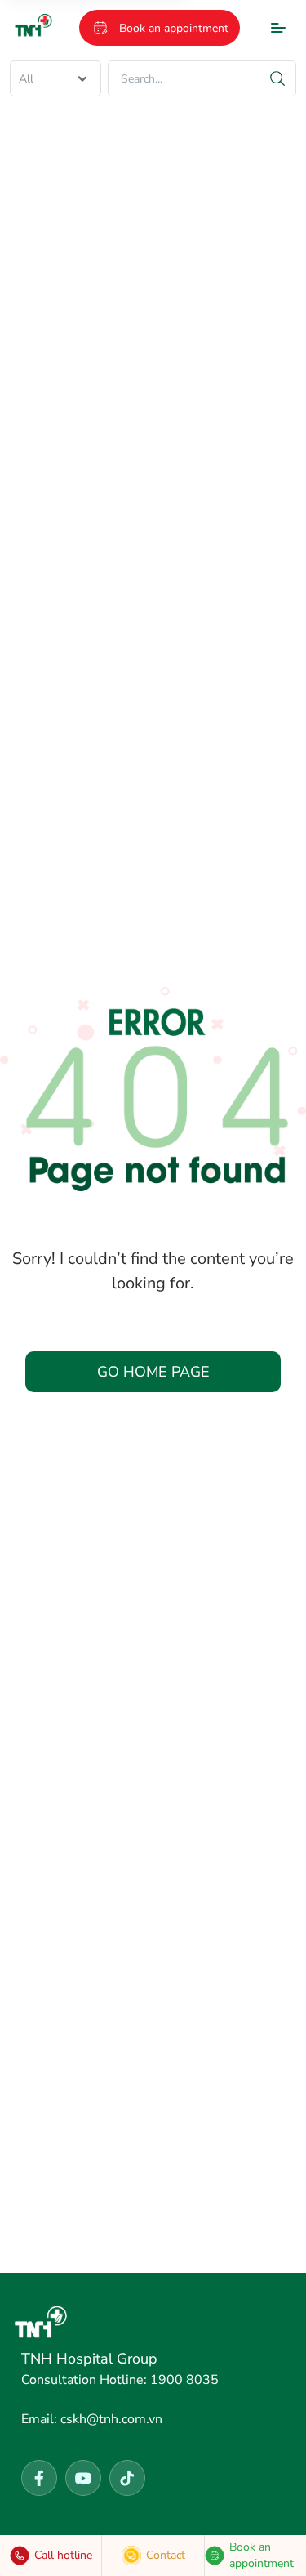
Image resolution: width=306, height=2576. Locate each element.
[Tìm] (277, 78)
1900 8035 (120, 2380)
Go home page (153, 1372)
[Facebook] (39, 2478)
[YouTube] (83, 2478)
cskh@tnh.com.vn (92, 2419)
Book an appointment (174, 28)
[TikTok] (127, 2478)
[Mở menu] (278, 28)
